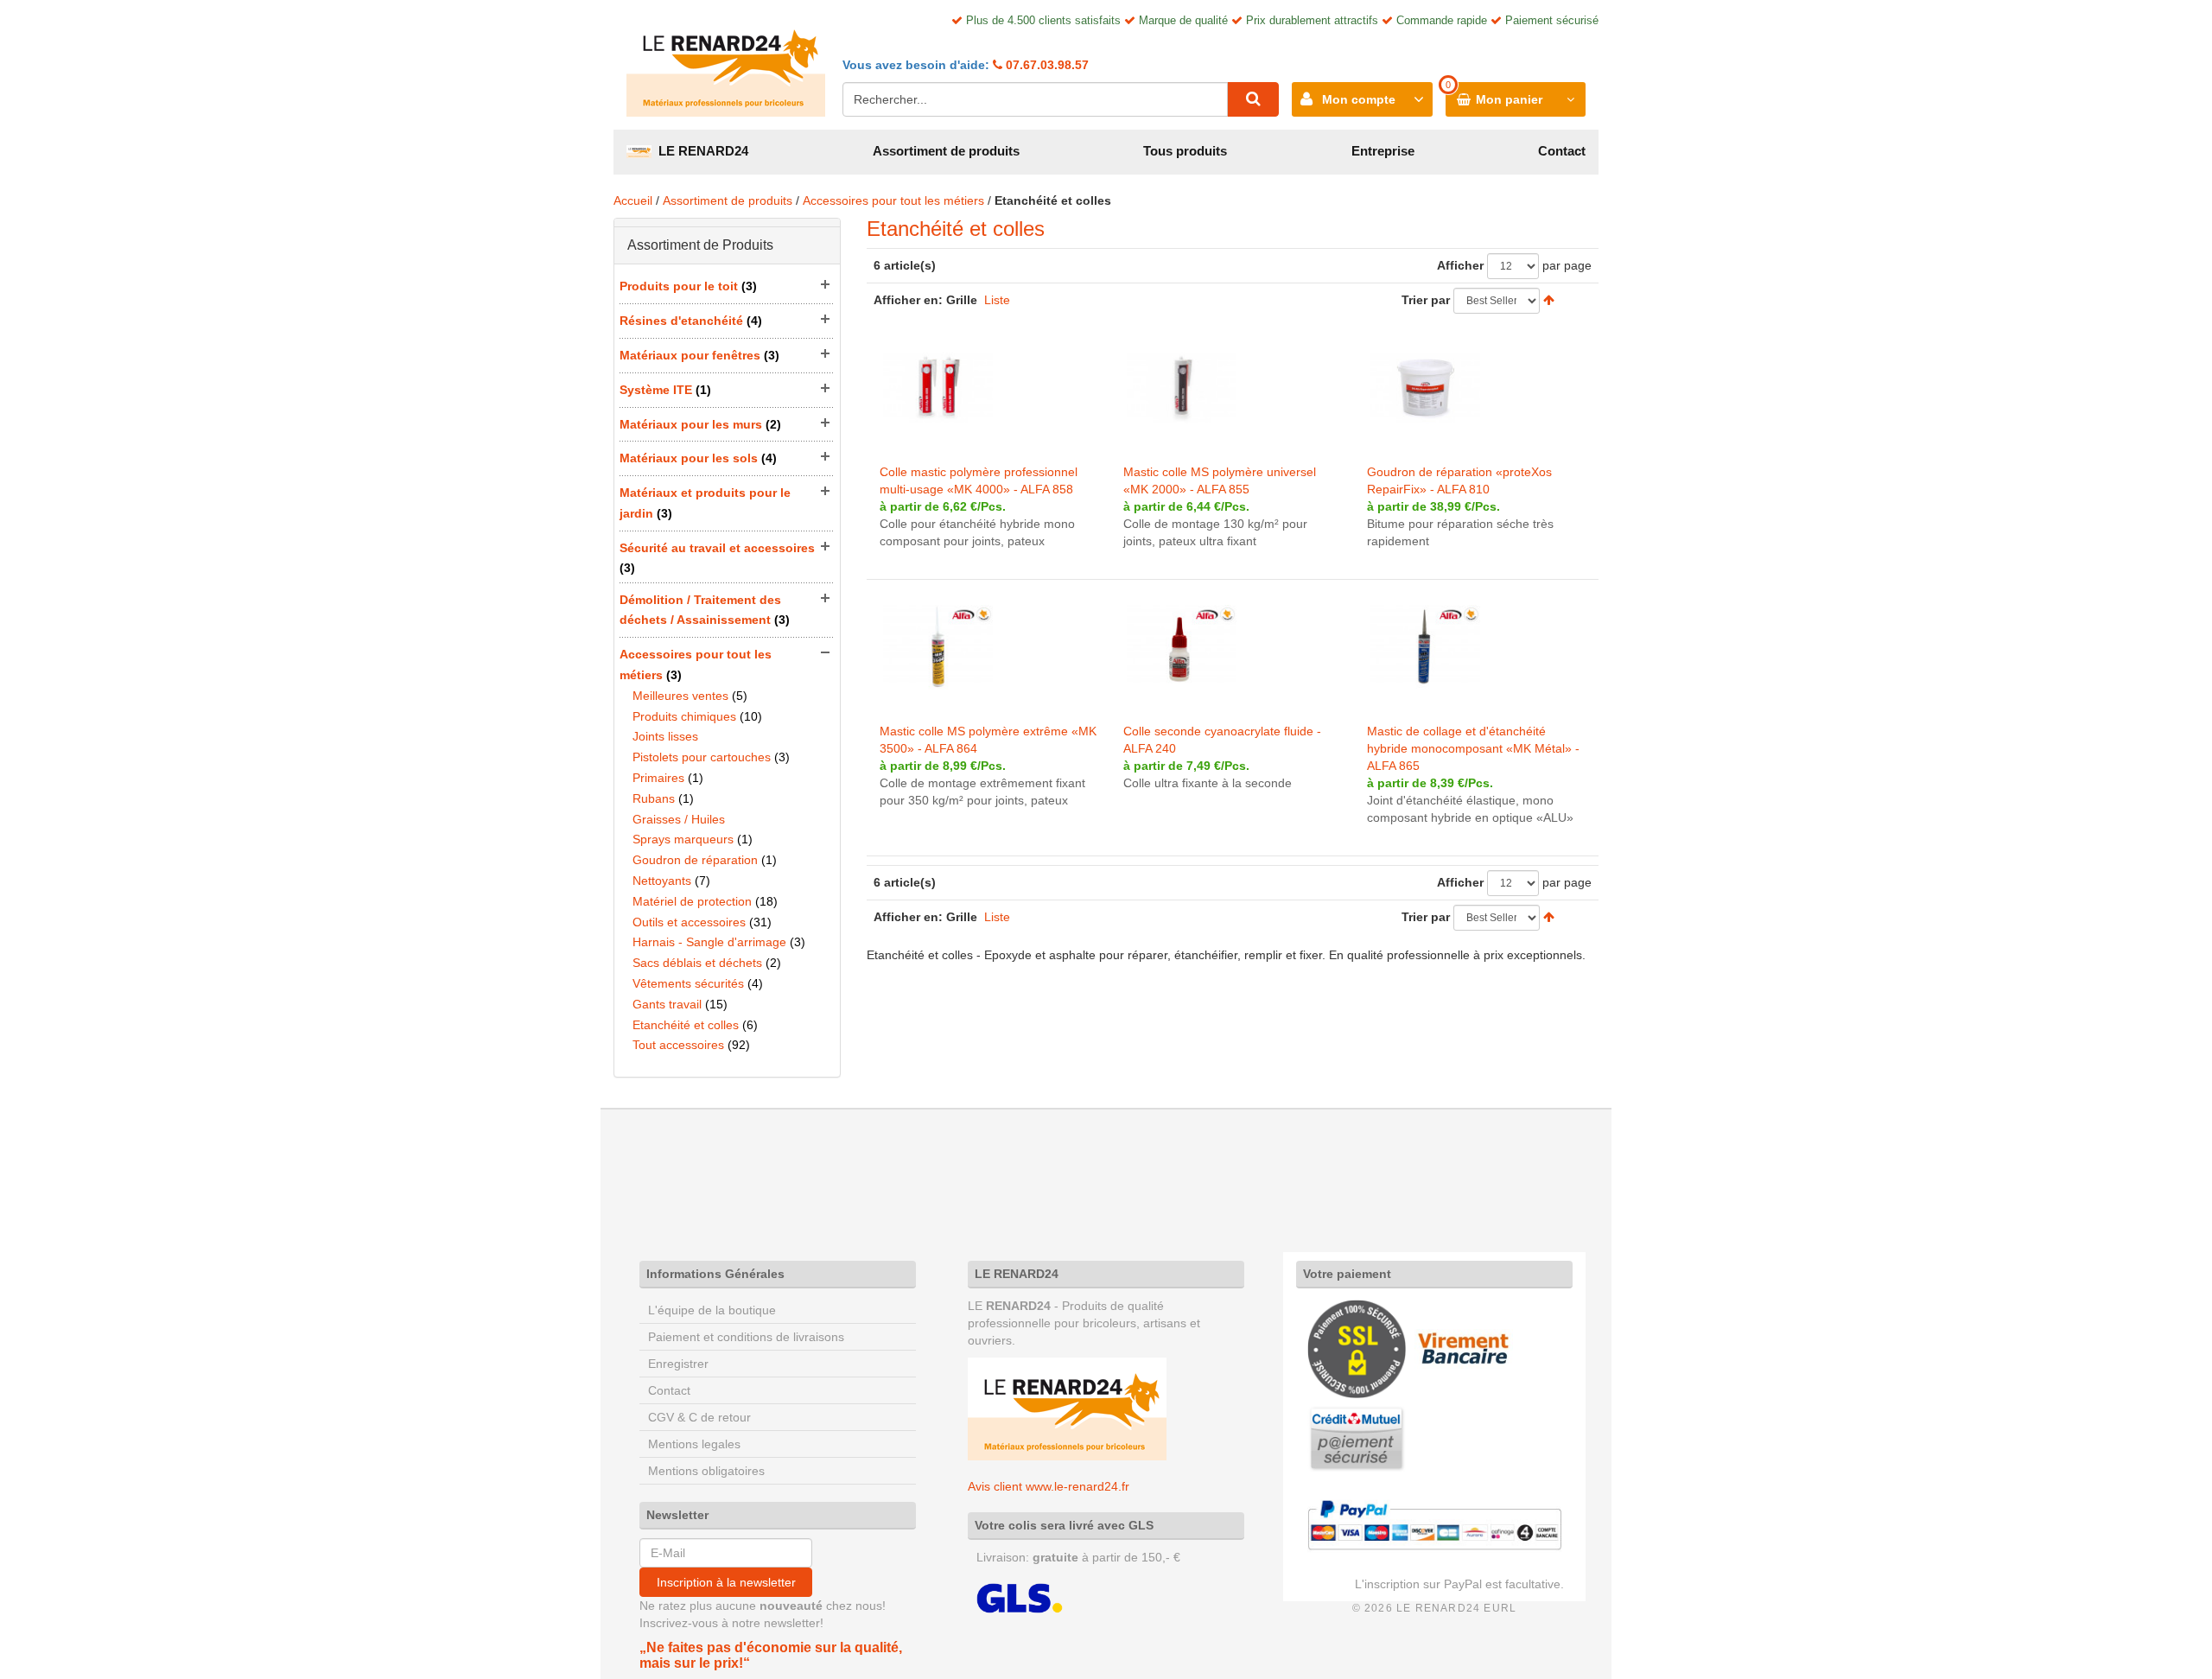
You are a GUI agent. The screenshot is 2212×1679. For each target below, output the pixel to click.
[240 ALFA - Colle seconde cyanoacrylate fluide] (1182, 647)
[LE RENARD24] (1067, 1408)
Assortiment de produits (946, 151)
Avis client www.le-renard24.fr (1049, 1486)
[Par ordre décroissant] (1549, 300)
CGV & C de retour (699, 1417)
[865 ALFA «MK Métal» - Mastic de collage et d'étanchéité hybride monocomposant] (1425, 647)
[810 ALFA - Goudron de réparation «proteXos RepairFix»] (1425, 388)
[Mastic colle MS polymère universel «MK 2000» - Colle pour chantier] (1182, 388)
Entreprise (1383, 151)
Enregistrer (678, 1364)
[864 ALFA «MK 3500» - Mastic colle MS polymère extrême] (938, 647)
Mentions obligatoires (706, 1471)
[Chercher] (1253, 99)
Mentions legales (694, 1444)
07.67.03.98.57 (1046, 65)
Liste (997, 300)
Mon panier (1509, 99)
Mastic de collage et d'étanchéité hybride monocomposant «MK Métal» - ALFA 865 (1473, 748)
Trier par (1426, 300)
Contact (1562, 151)
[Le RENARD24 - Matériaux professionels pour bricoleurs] (726, 65)
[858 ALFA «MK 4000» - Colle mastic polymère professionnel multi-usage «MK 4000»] (938, 388)
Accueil (633, 200)
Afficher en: (908, 300)
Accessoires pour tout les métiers (893, 200)
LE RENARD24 (700, 151)
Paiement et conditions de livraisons (746, 1337)
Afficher (1460, 265)
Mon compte (1359, 99)
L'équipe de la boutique (712, 1310)
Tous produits (1185, 151)
